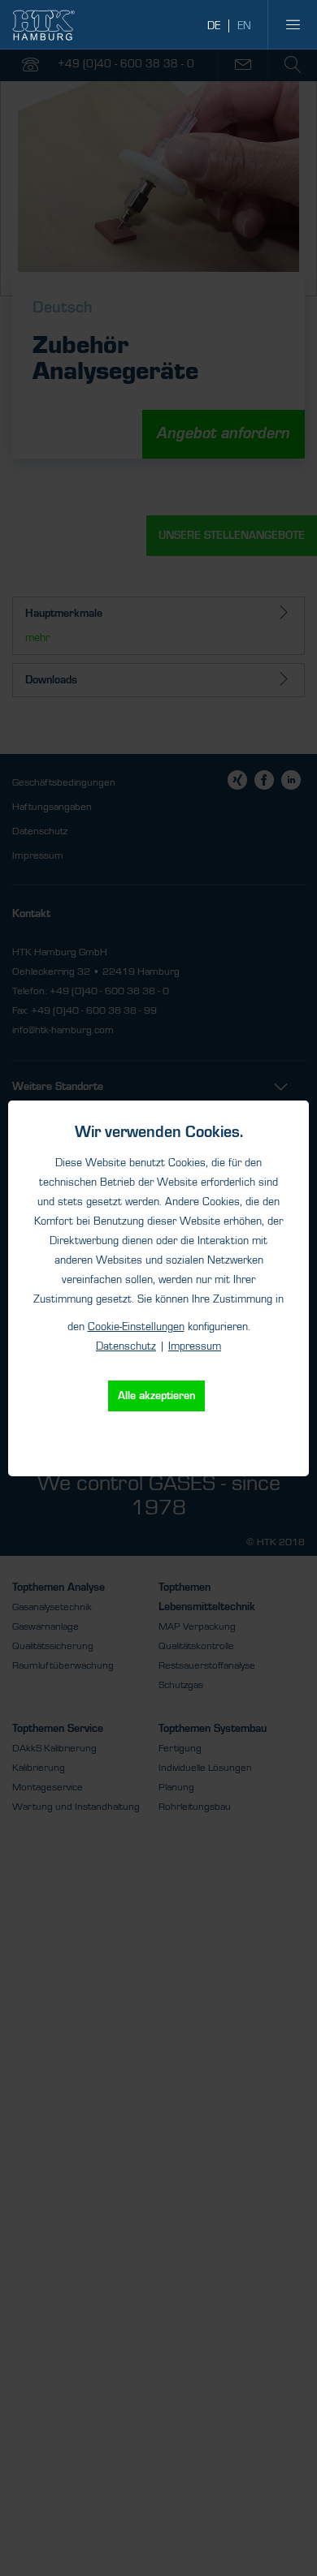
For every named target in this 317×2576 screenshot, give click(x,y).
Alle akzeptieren (156, 1396)
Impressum (195, 1346)
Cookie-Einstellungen (136, 1327)
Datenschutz (126, 1346)
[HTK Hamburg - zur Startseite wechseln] (43, 25)
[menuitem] (293, 24)
